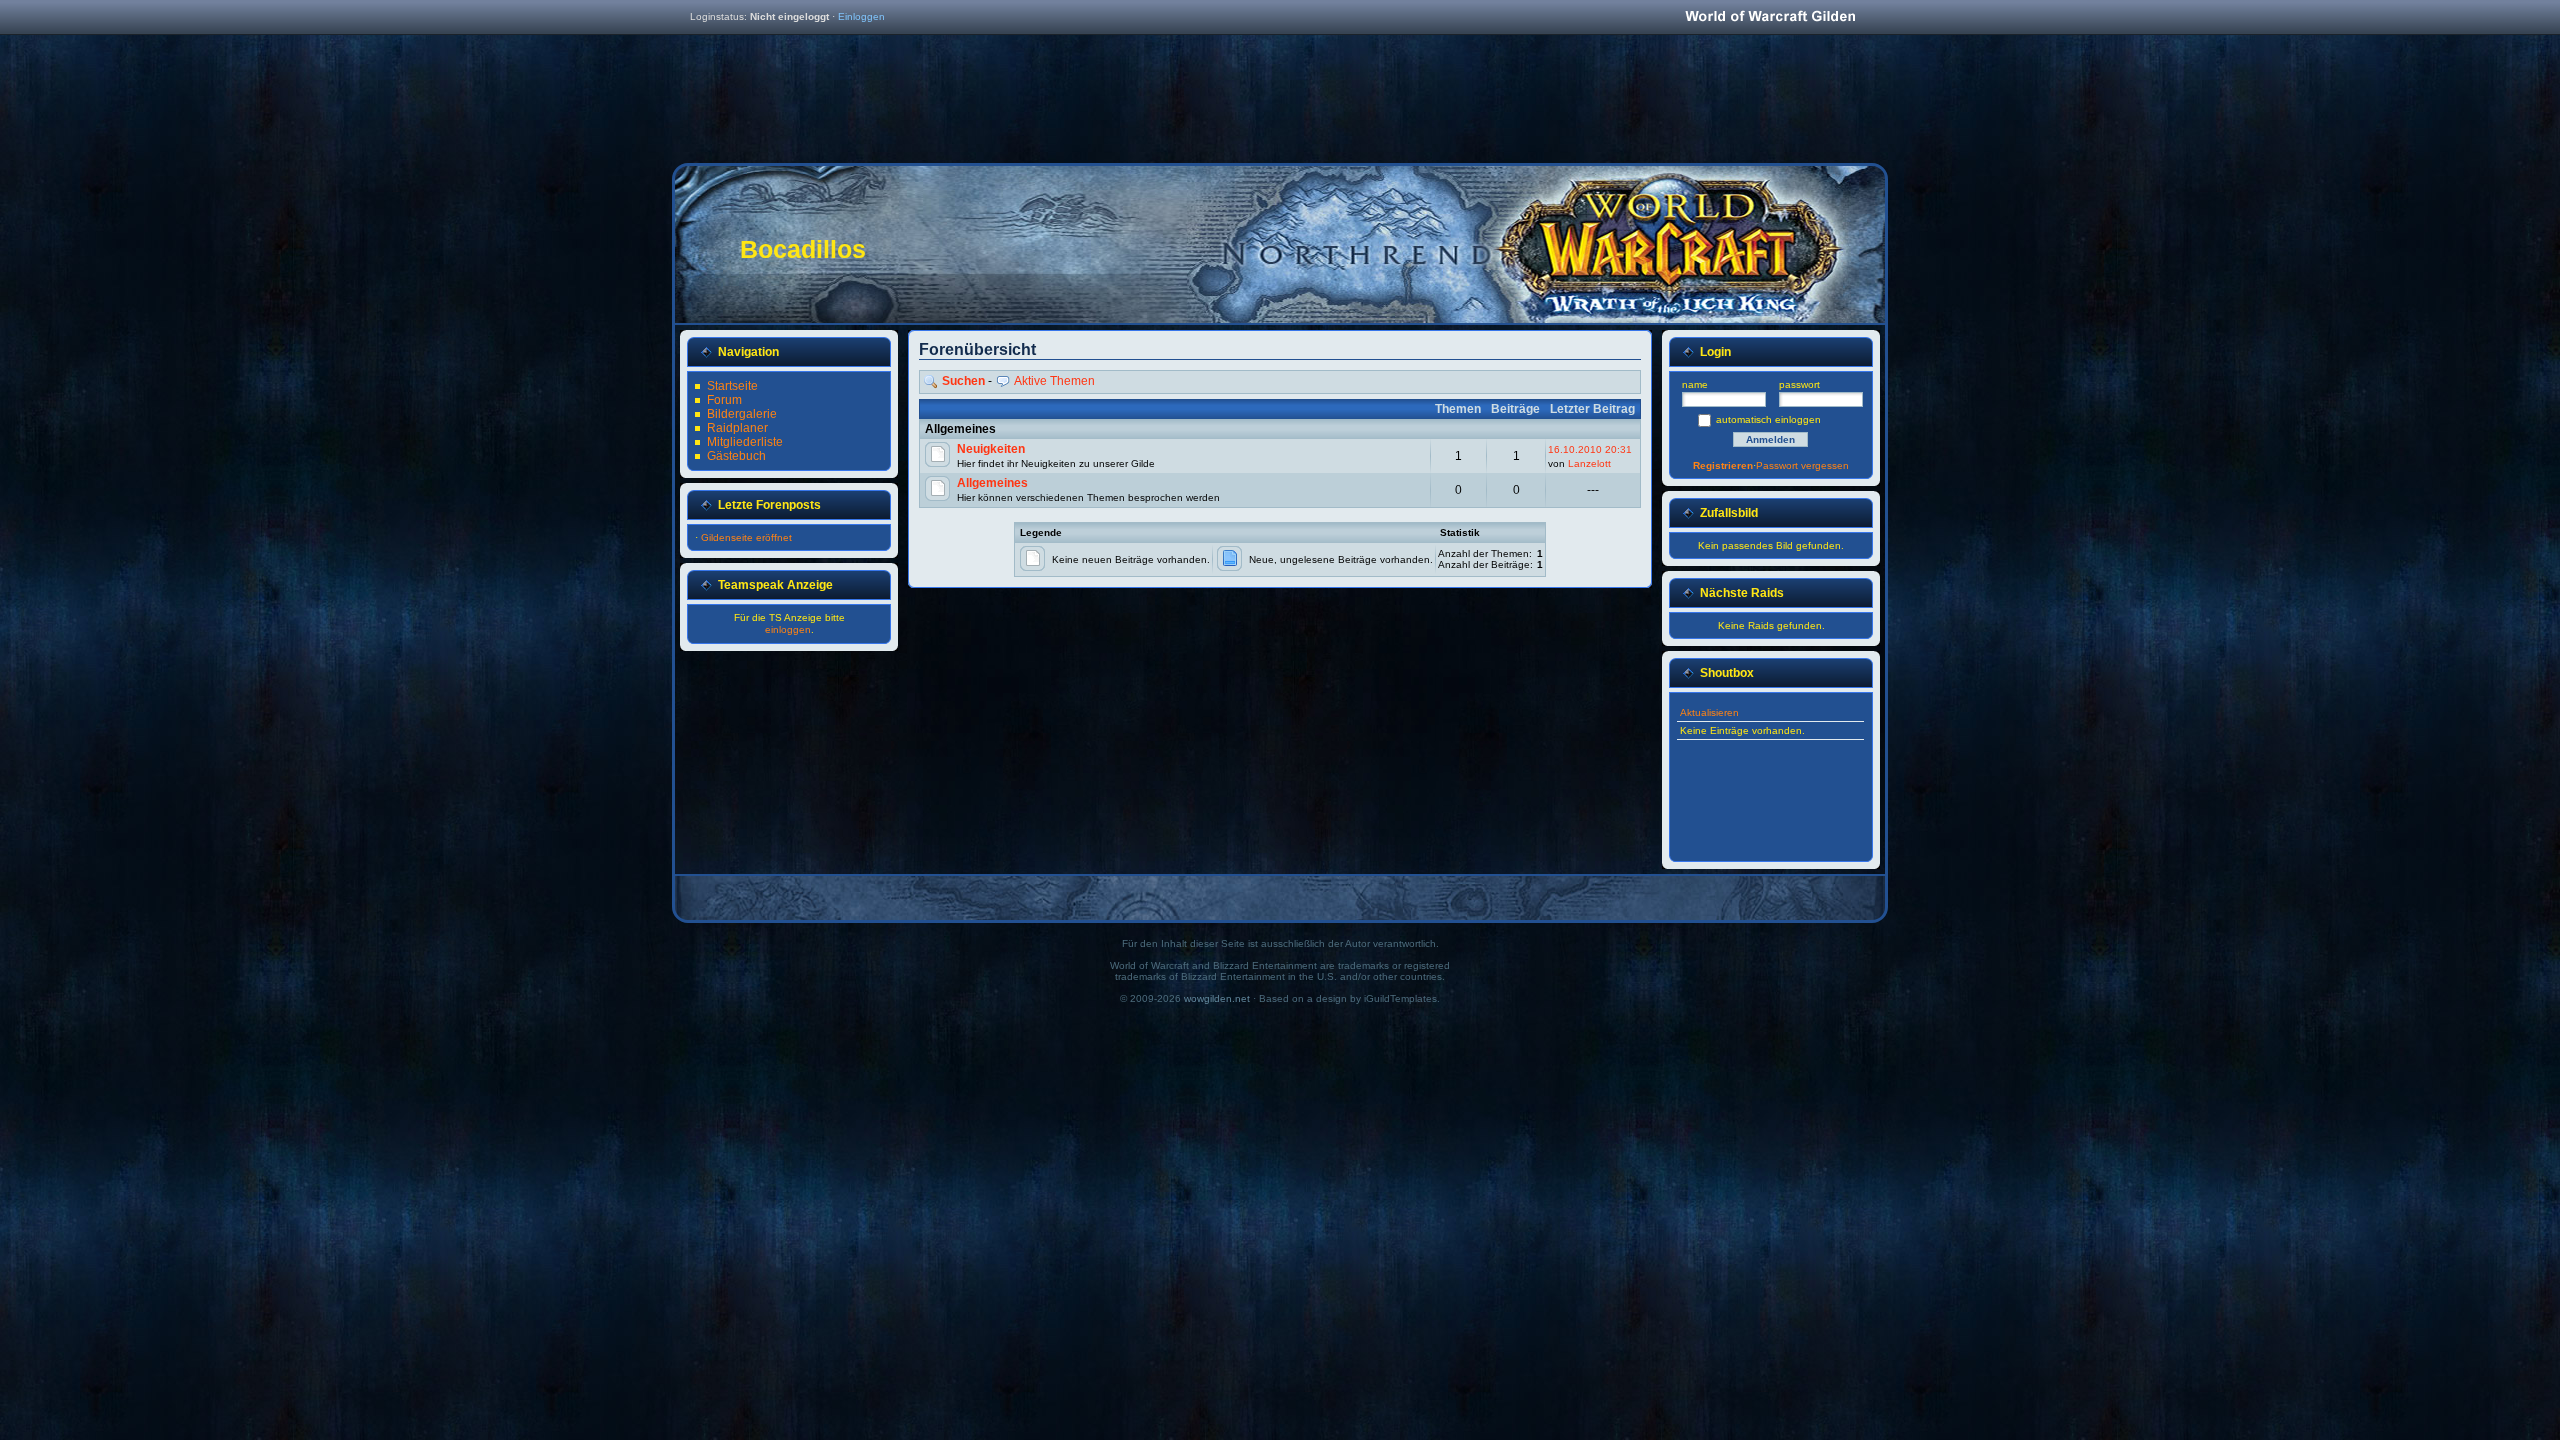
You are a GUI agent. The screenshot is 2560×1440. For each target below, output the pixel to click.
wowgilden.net (1217, 998)
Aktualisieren (1709, 712)
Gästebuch (736, 456)
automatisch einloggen (1768, 419)
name (1695, 384)
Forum (724, 400)
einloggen (788, 629)
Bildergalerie (742, 414)
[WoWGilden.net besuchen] (1770, 17)
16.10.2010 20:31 (1590, 449)
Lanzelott (1589, 463)
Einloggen (861, 16)
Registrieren (1723, 465)
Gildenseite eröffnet (746, 537)
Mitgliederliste (745, 442)
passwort (1799, 384)
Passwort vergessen (1802, 465)
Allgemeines (992, 483)
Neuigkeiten (991, 449)
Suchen (963, 381)
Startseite (732, 386)
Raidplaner (737, 428)
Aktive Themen (1054, 381)
